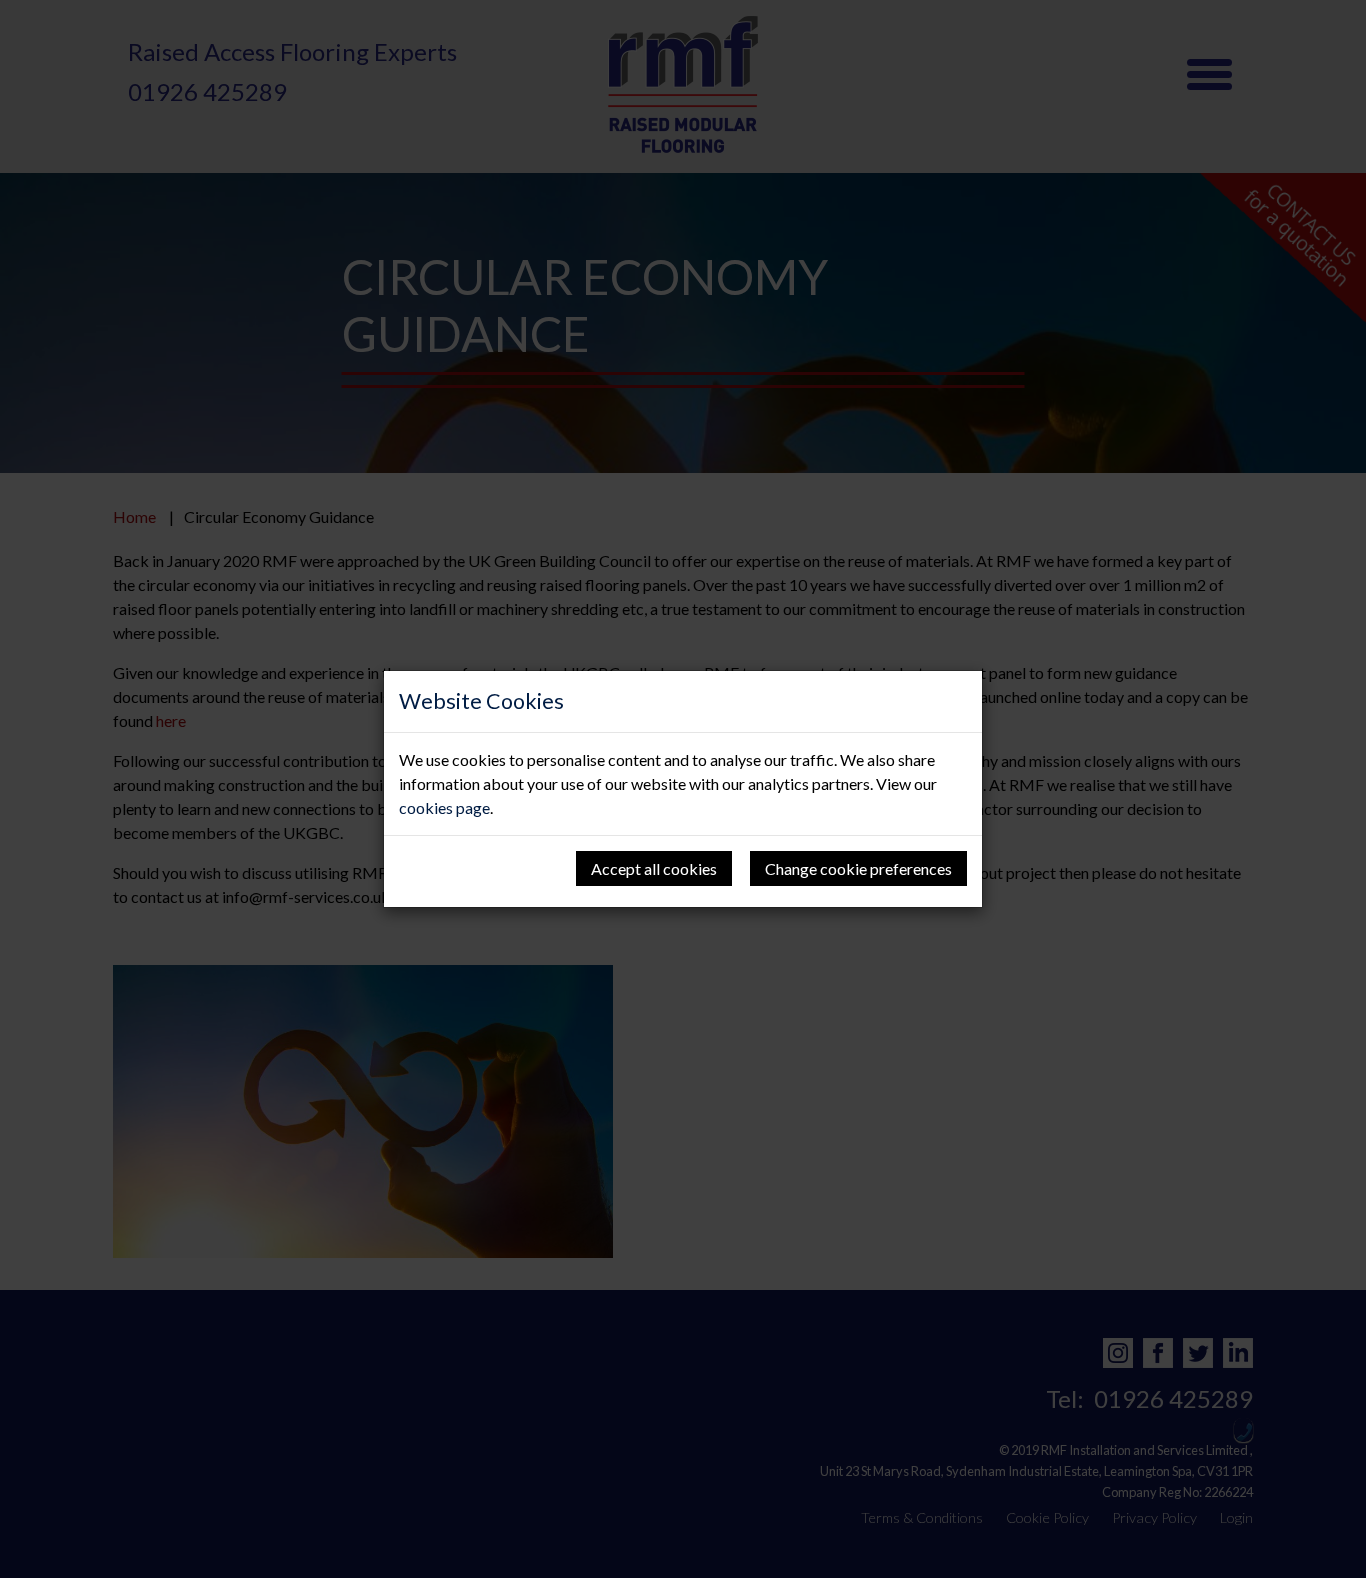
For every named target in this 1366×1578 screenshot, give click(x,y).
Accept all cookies (654, 868)
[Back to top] (56, 1522)
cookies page (444, 807)
